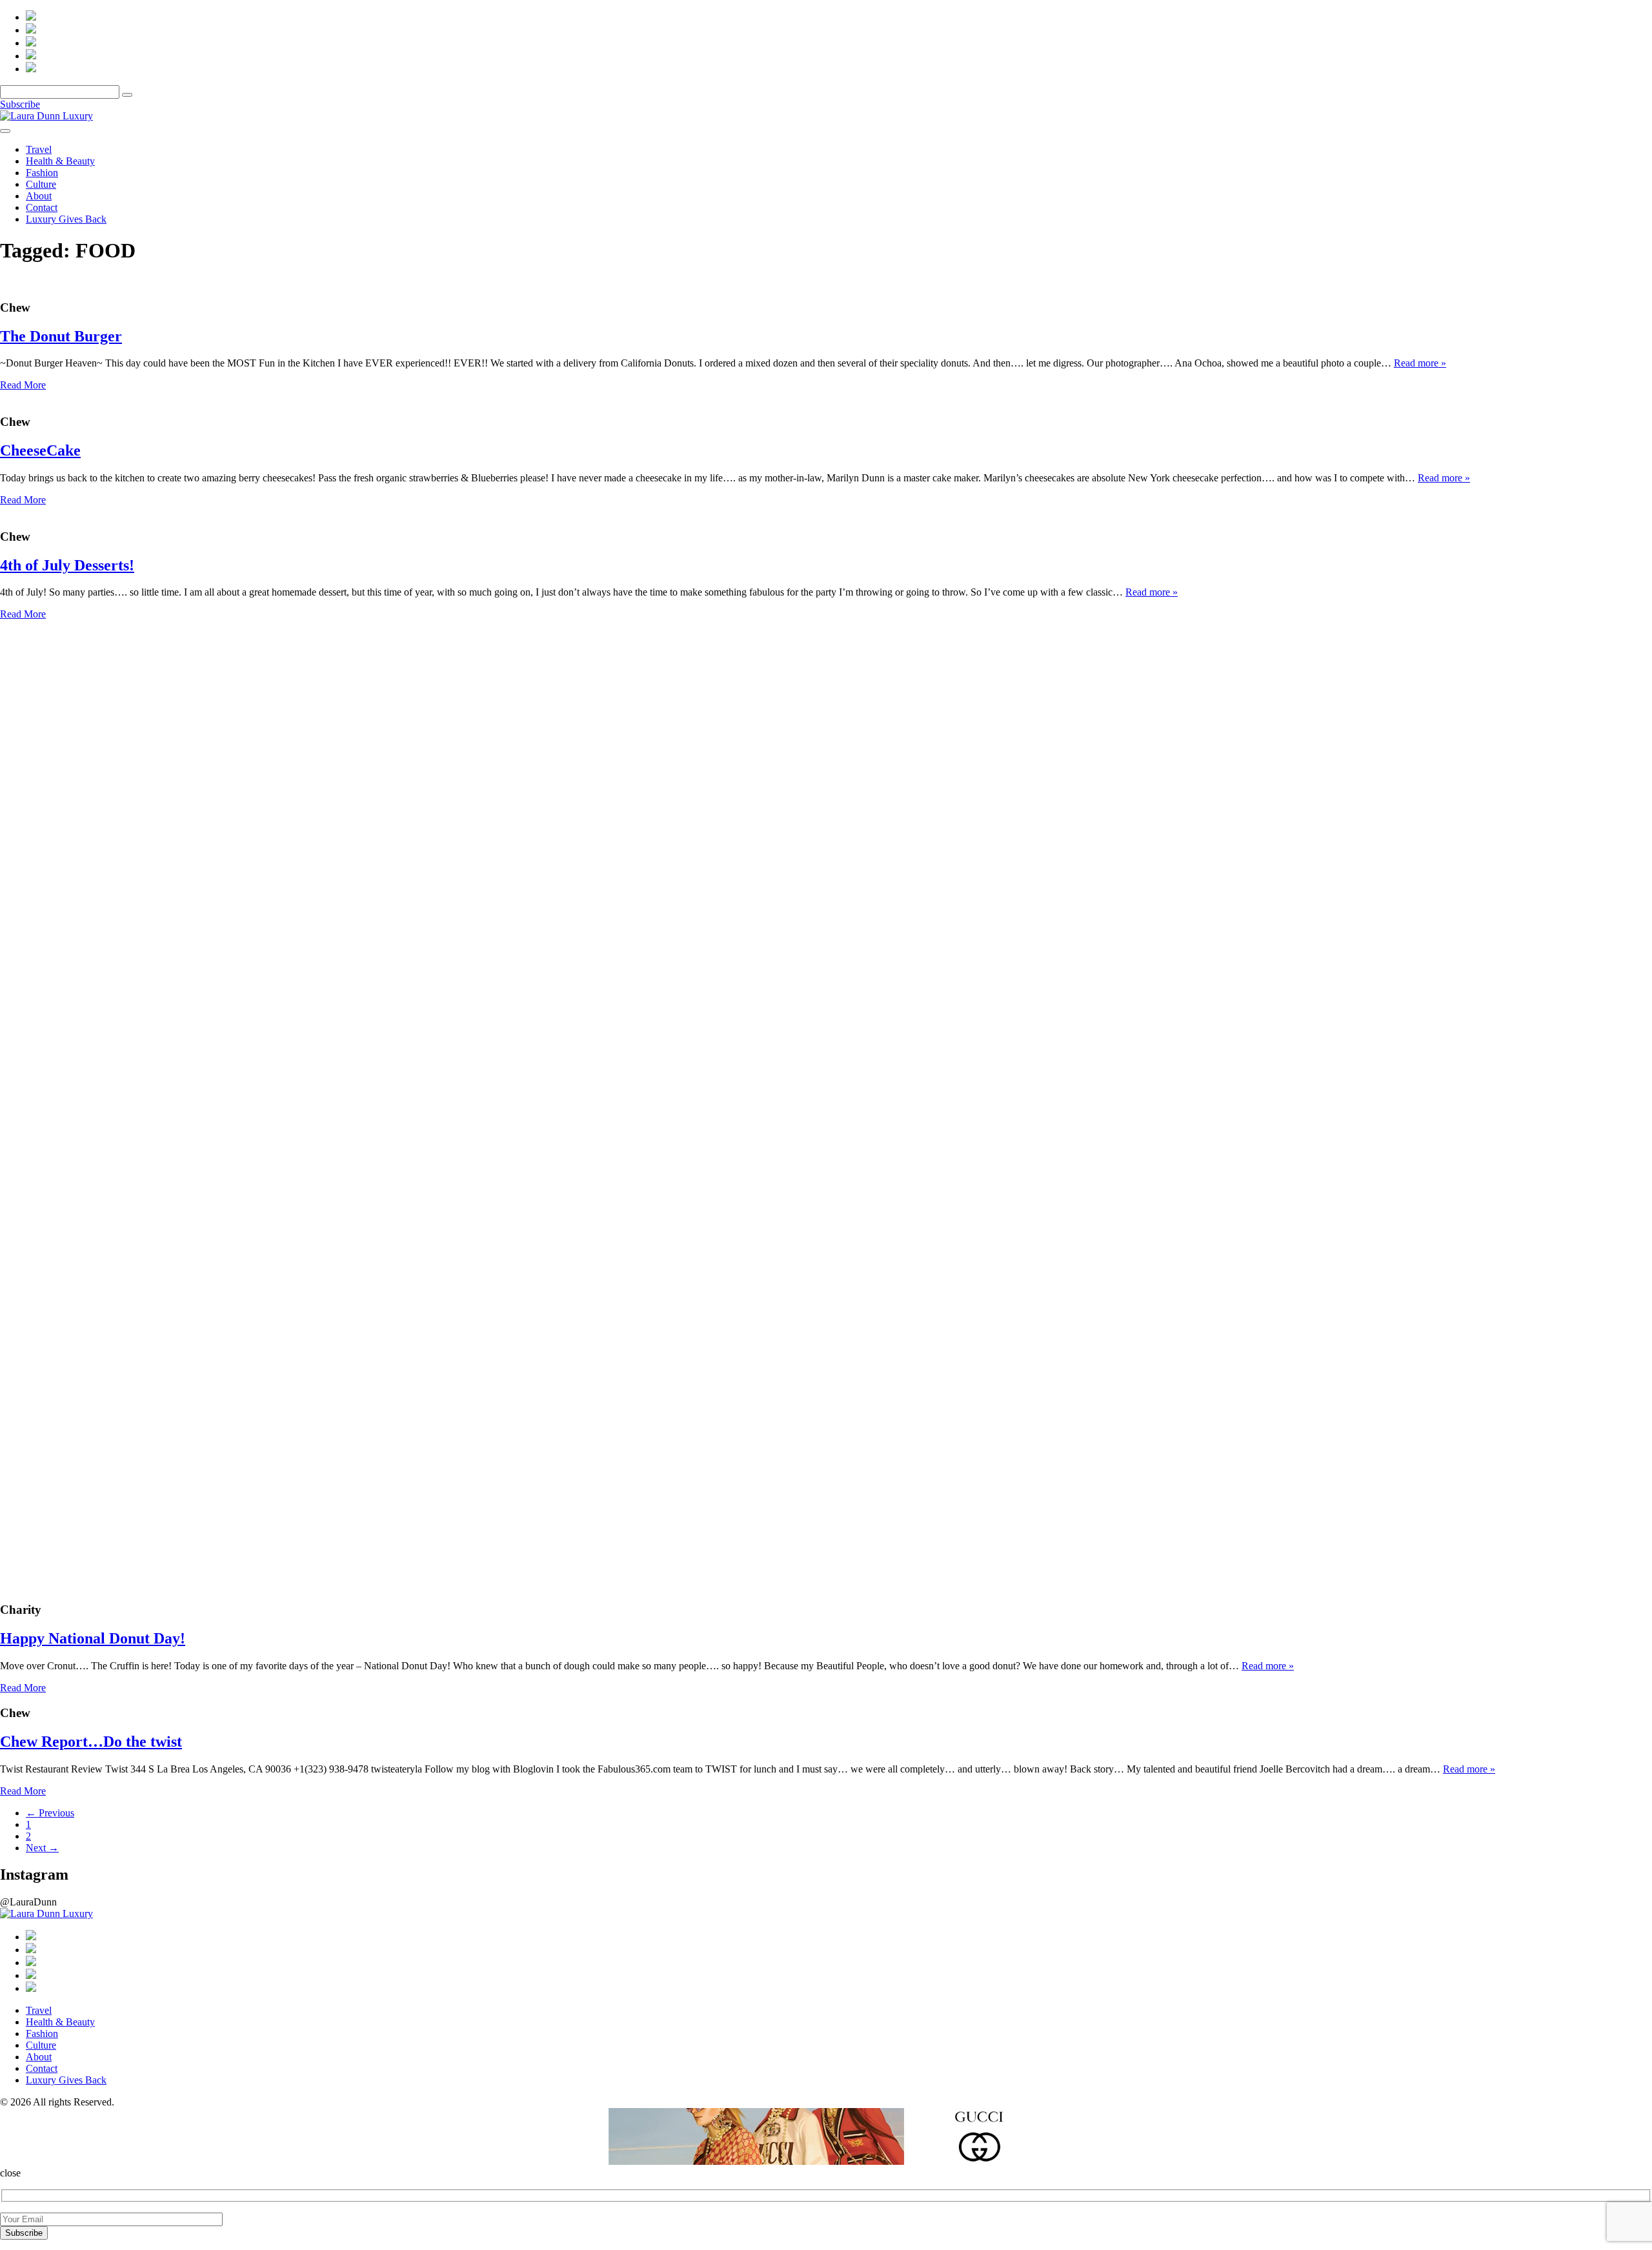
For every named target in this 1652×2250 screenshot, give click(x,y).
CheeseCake (40, 450)
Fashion (42, 173)
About (39, 196)
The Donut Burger (61, 336)
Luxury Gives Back (66, 219)
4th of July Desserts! (67, 565)
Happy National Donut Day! (93, 1638)
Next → (42, 1848)
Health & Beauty (60, 161)
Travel (39, 149)
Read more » (1420, 363)
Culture (41, 184)
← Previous (50, 1813)
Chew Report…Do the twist (91, 1742)
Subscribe (20, 104)
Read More (23, 385)
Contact (42, 207)
